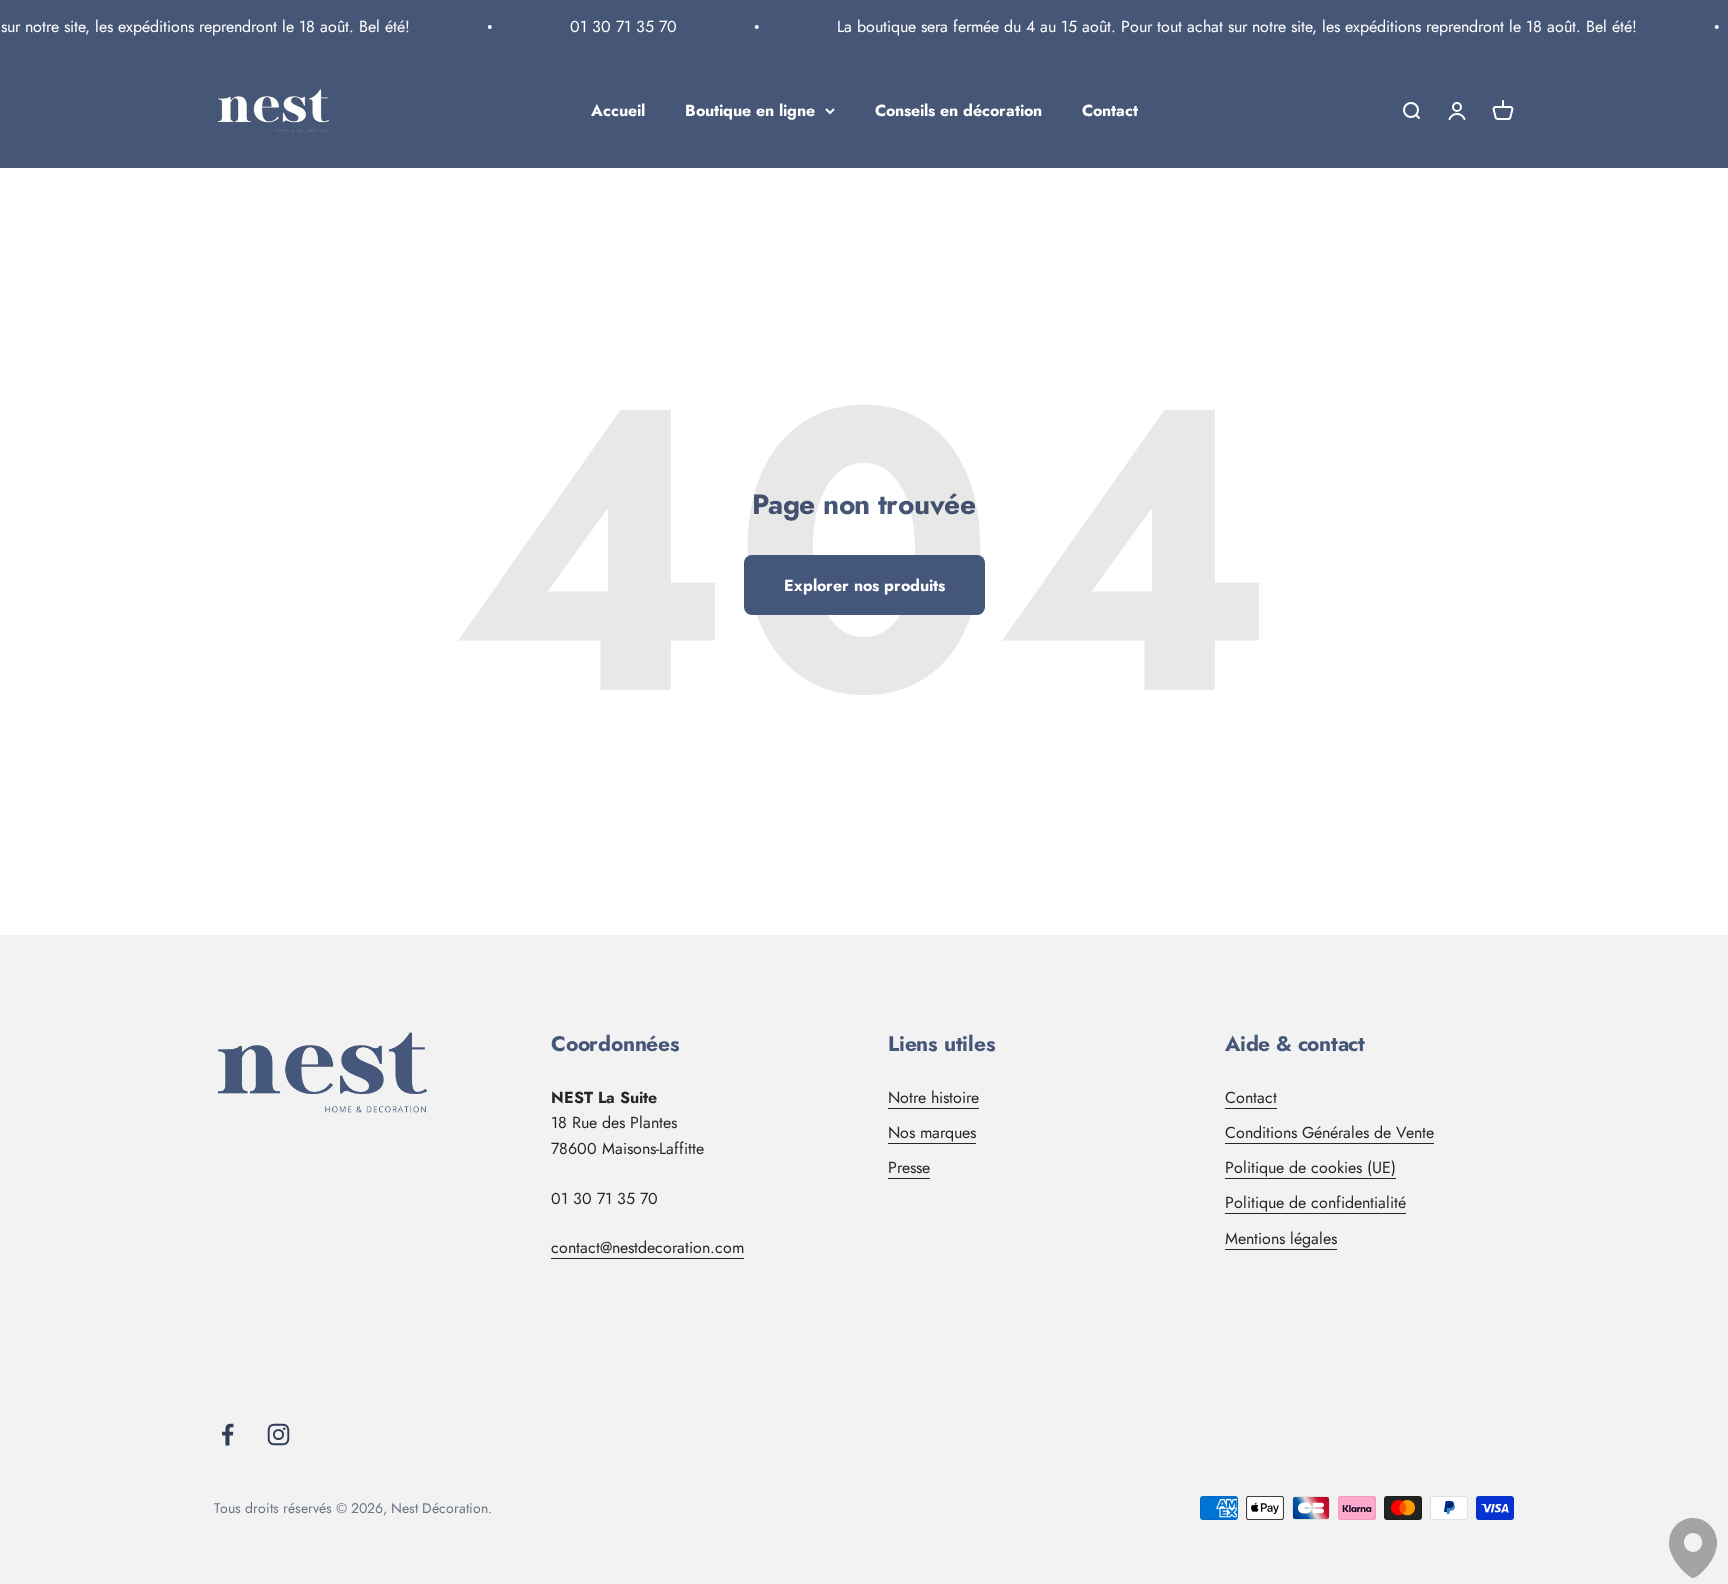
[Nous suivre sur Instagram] (278, 1434)
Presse (909, 1167)
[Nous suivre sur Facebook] (227, 1434)
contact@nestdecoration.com (647, 1247)
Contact (1110, 110)
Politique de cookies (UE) (1310, 1167)
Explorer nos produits (864, 585)
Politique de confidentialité (1315, 1202)
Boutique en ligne (750, 110)
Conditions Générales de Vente (1329, 1132)
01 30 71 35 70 (612, 26)
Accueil (618, 110)
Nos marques (932, 1132)
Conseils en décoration (958, 110)
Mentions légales (1281, 1238)
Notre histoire (933, 1097)
